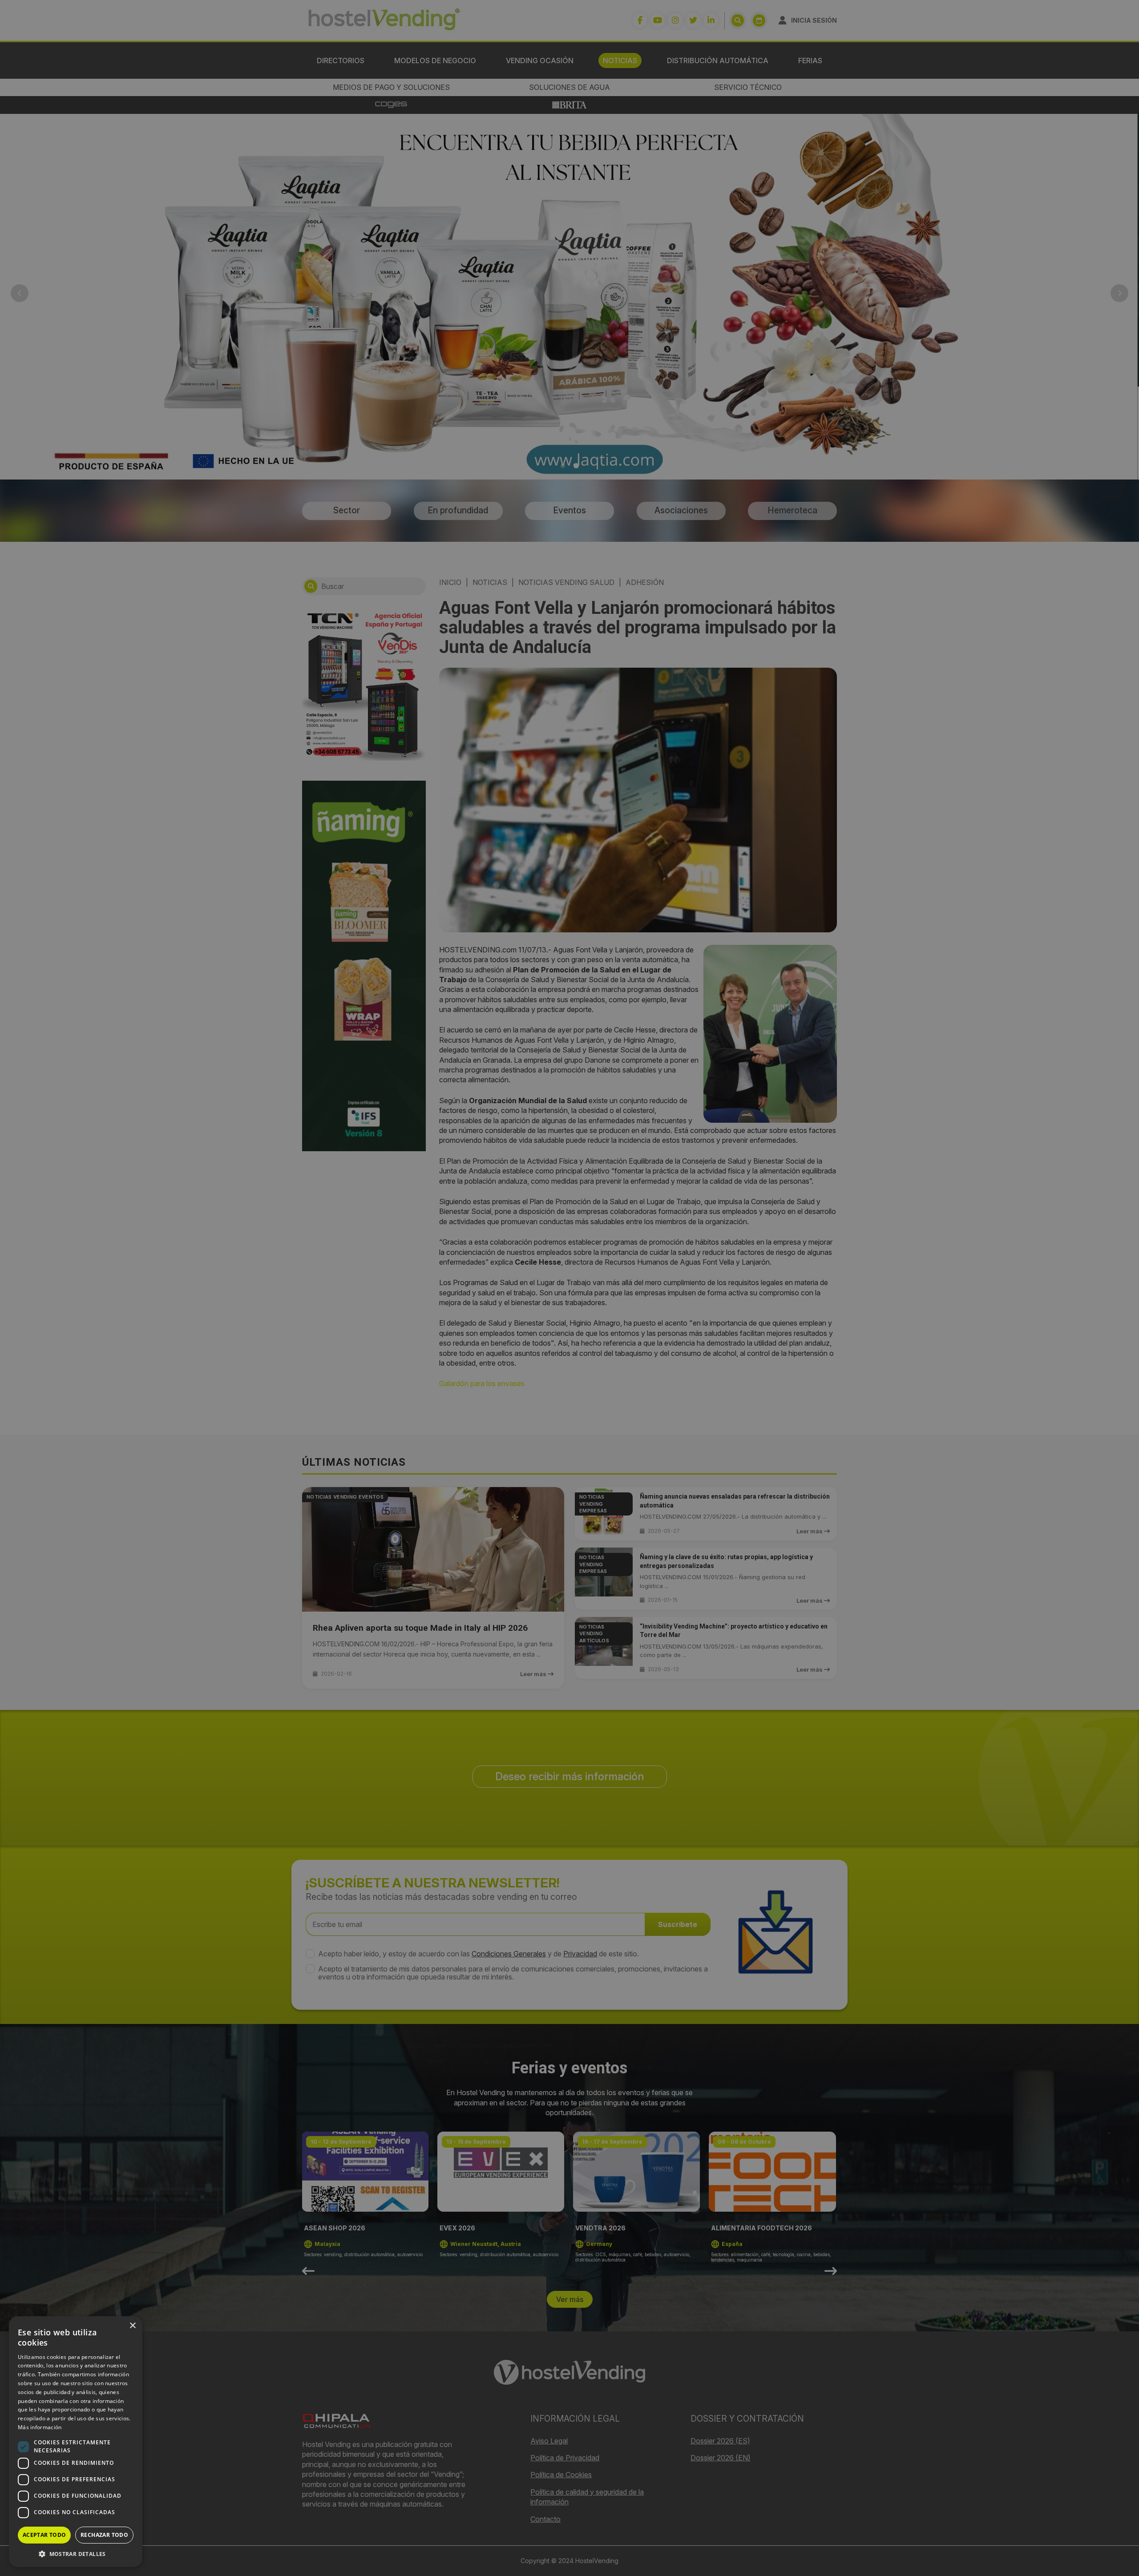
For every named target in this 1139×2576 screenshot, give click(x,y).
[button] (76, 2554)
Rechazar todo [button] (104, 2535)
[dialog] (569, 1288)
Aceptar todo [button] (44, 2535)
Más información (40, 2427)
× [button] (132, 2326)
